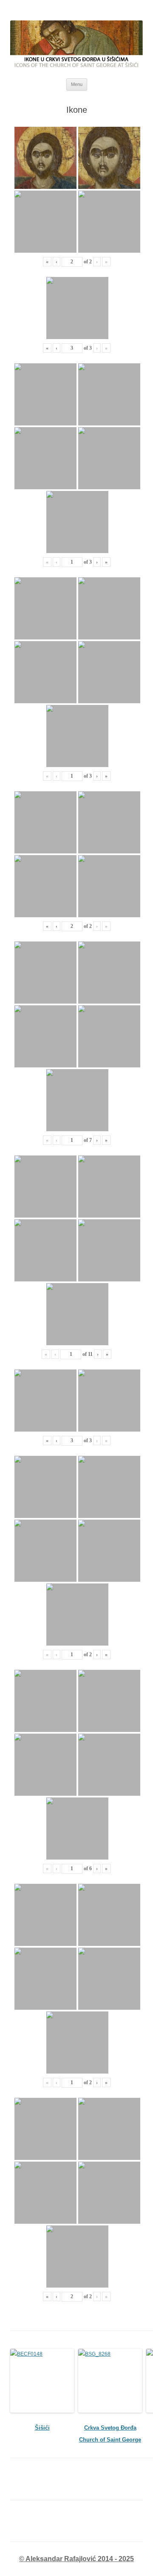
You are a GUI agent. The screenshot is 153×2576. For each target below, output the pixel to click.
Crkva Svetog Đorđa (110, 2428)
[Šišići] (42, 2381)
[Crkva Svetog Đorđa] (110, 2381)
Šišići (42, 2428)
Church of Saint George (110, 2440)
